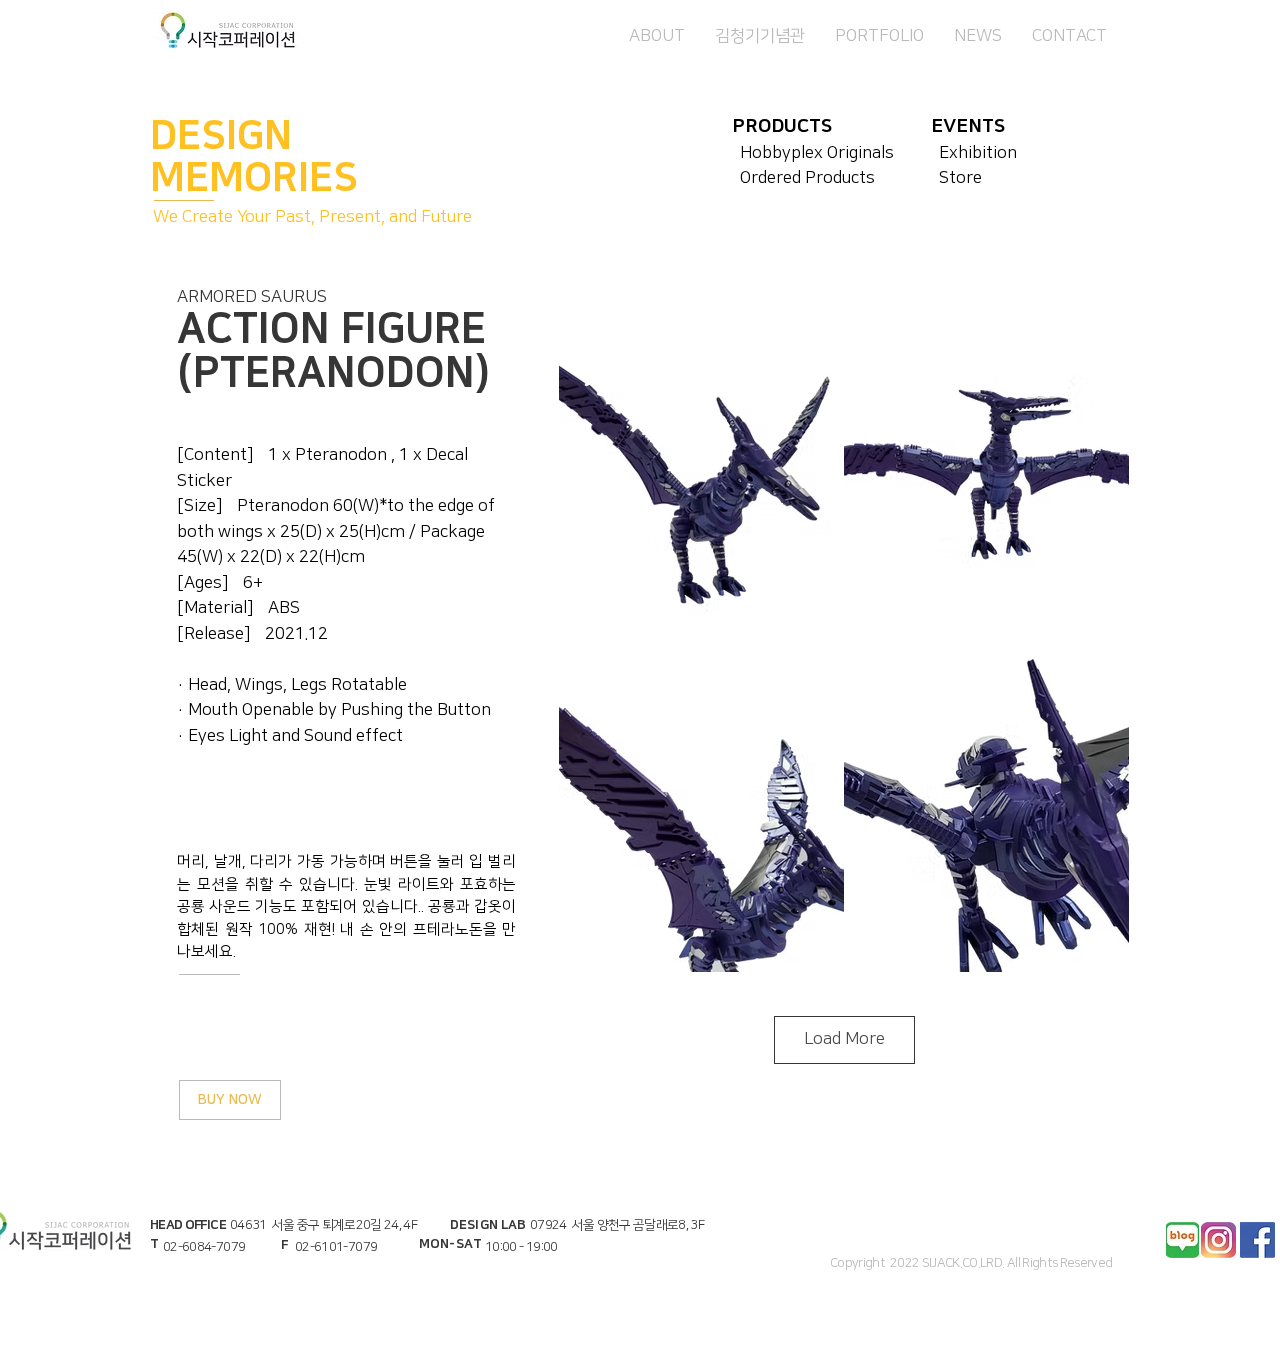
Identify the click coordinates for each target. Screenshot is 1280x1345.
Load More (844, 1039)
